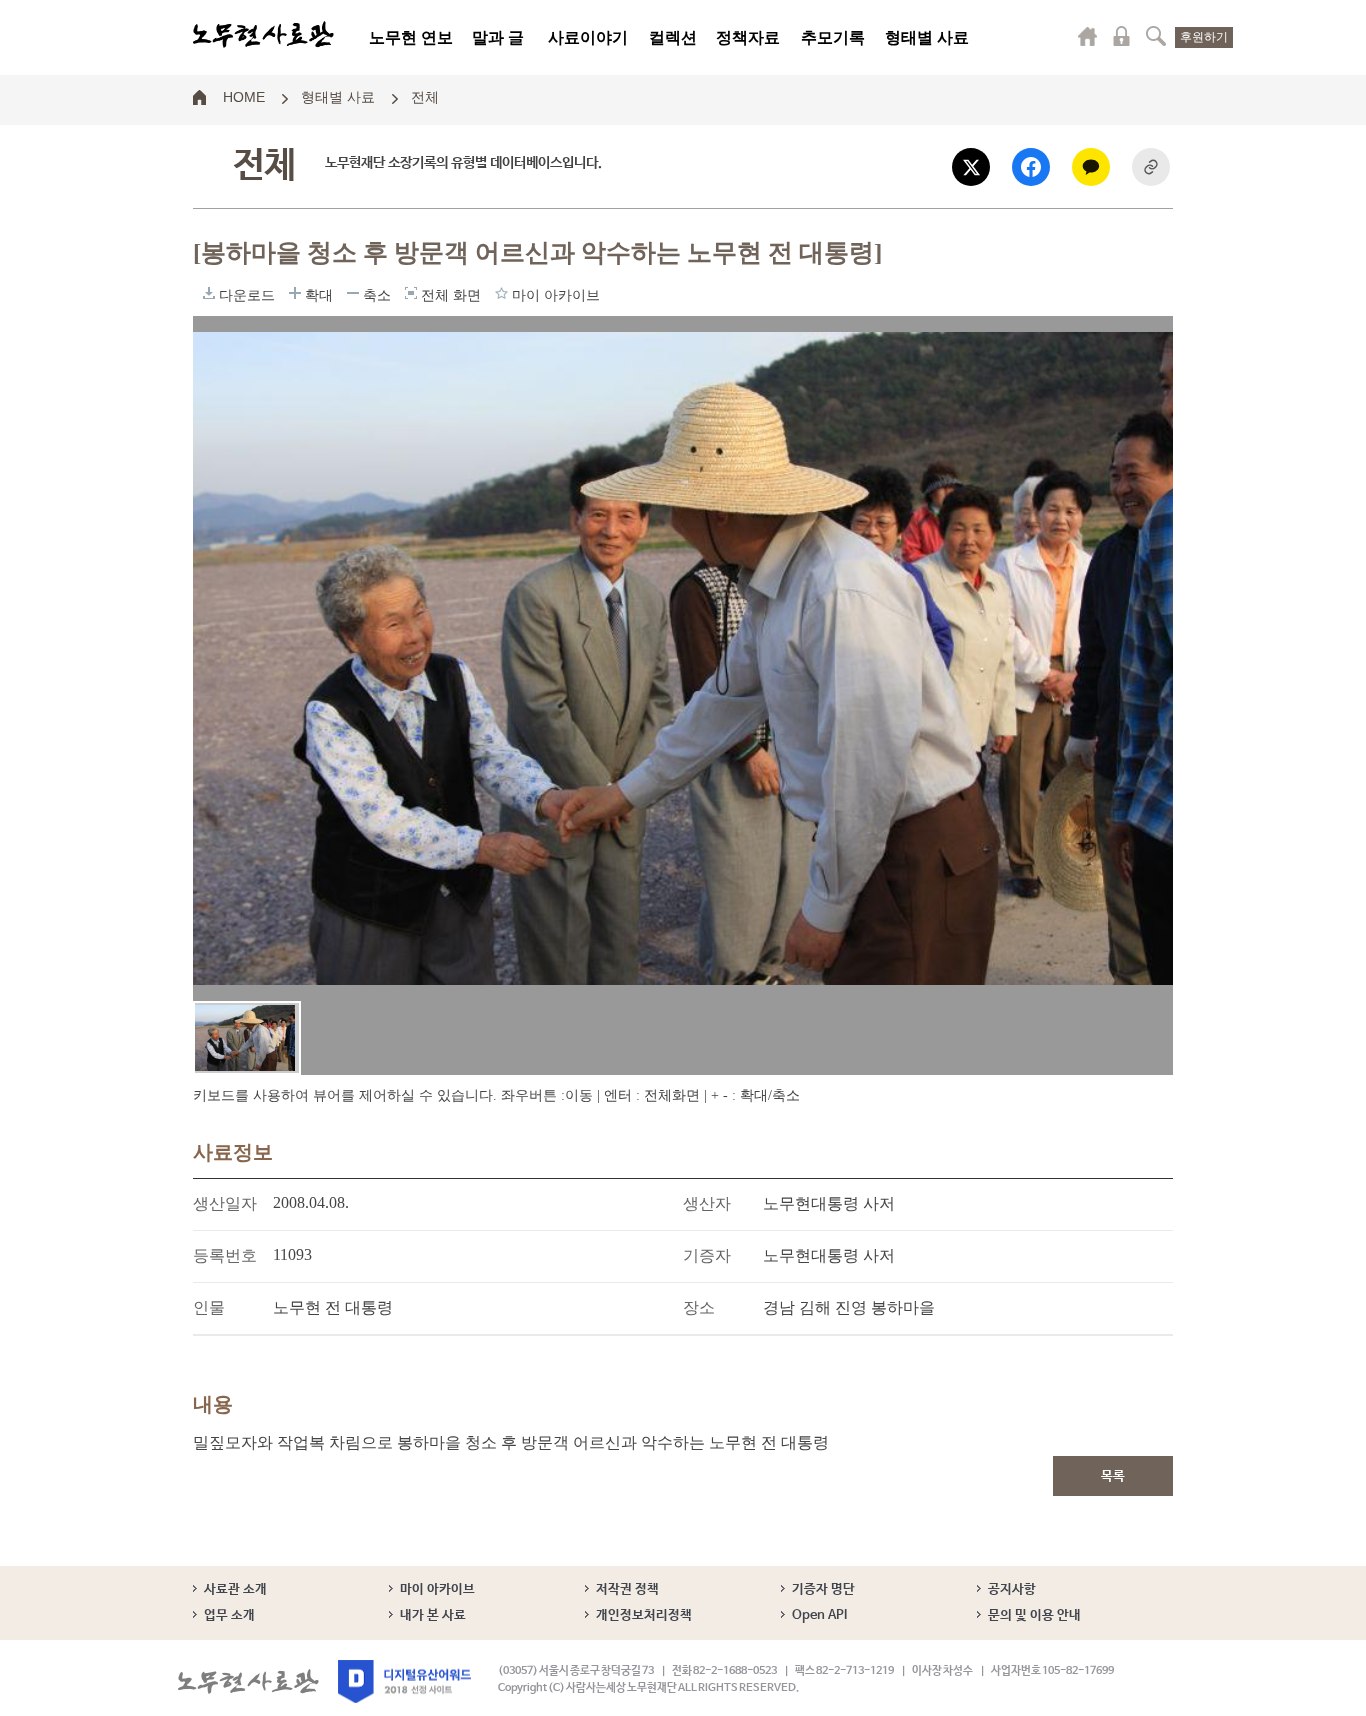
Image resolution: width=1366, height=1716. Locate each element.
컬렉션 (673, 37)
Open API (819, 1615)
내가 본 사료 (433, 1615)
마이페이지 (1088, 36)
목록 (1113, 1476)
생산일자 (225, 1203)
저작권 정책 (627, 1589)
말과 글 (498, 37)
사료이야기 (588, 37)
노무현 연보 (411, 37)
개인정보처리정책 (644, 1615)
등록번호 (225, 1255)
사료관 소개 (235, 1589)
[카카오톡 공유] (1091, 167)
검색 (1156, 36)
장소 (699, 1307)
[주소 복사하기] (1151, 167)
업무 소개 (229, 1615)
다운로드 (209, 293)
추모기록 (833, 37)
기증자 (707, 1255)
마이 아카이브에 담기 (501, 293)
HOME (244, 96)
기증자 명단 (823, 1589)
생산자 (707, 1203)
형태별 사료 (927, 37)
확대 (295, 293)
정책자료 (748, 37)
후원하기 (1204, 37)
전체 (425, 96)
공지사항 (1012, 1589)
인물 (209, 1307)
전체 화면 (411, 293)
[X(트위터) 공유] (971, 167)
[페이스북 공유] (1031, 167)
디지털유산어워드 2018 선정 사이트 (404, 1681)
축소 (353, 293)
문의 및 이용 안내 (1034, 1615)
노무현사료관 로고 (263, 35)
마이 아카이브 (437, 1589)
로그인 (1122, 36)
